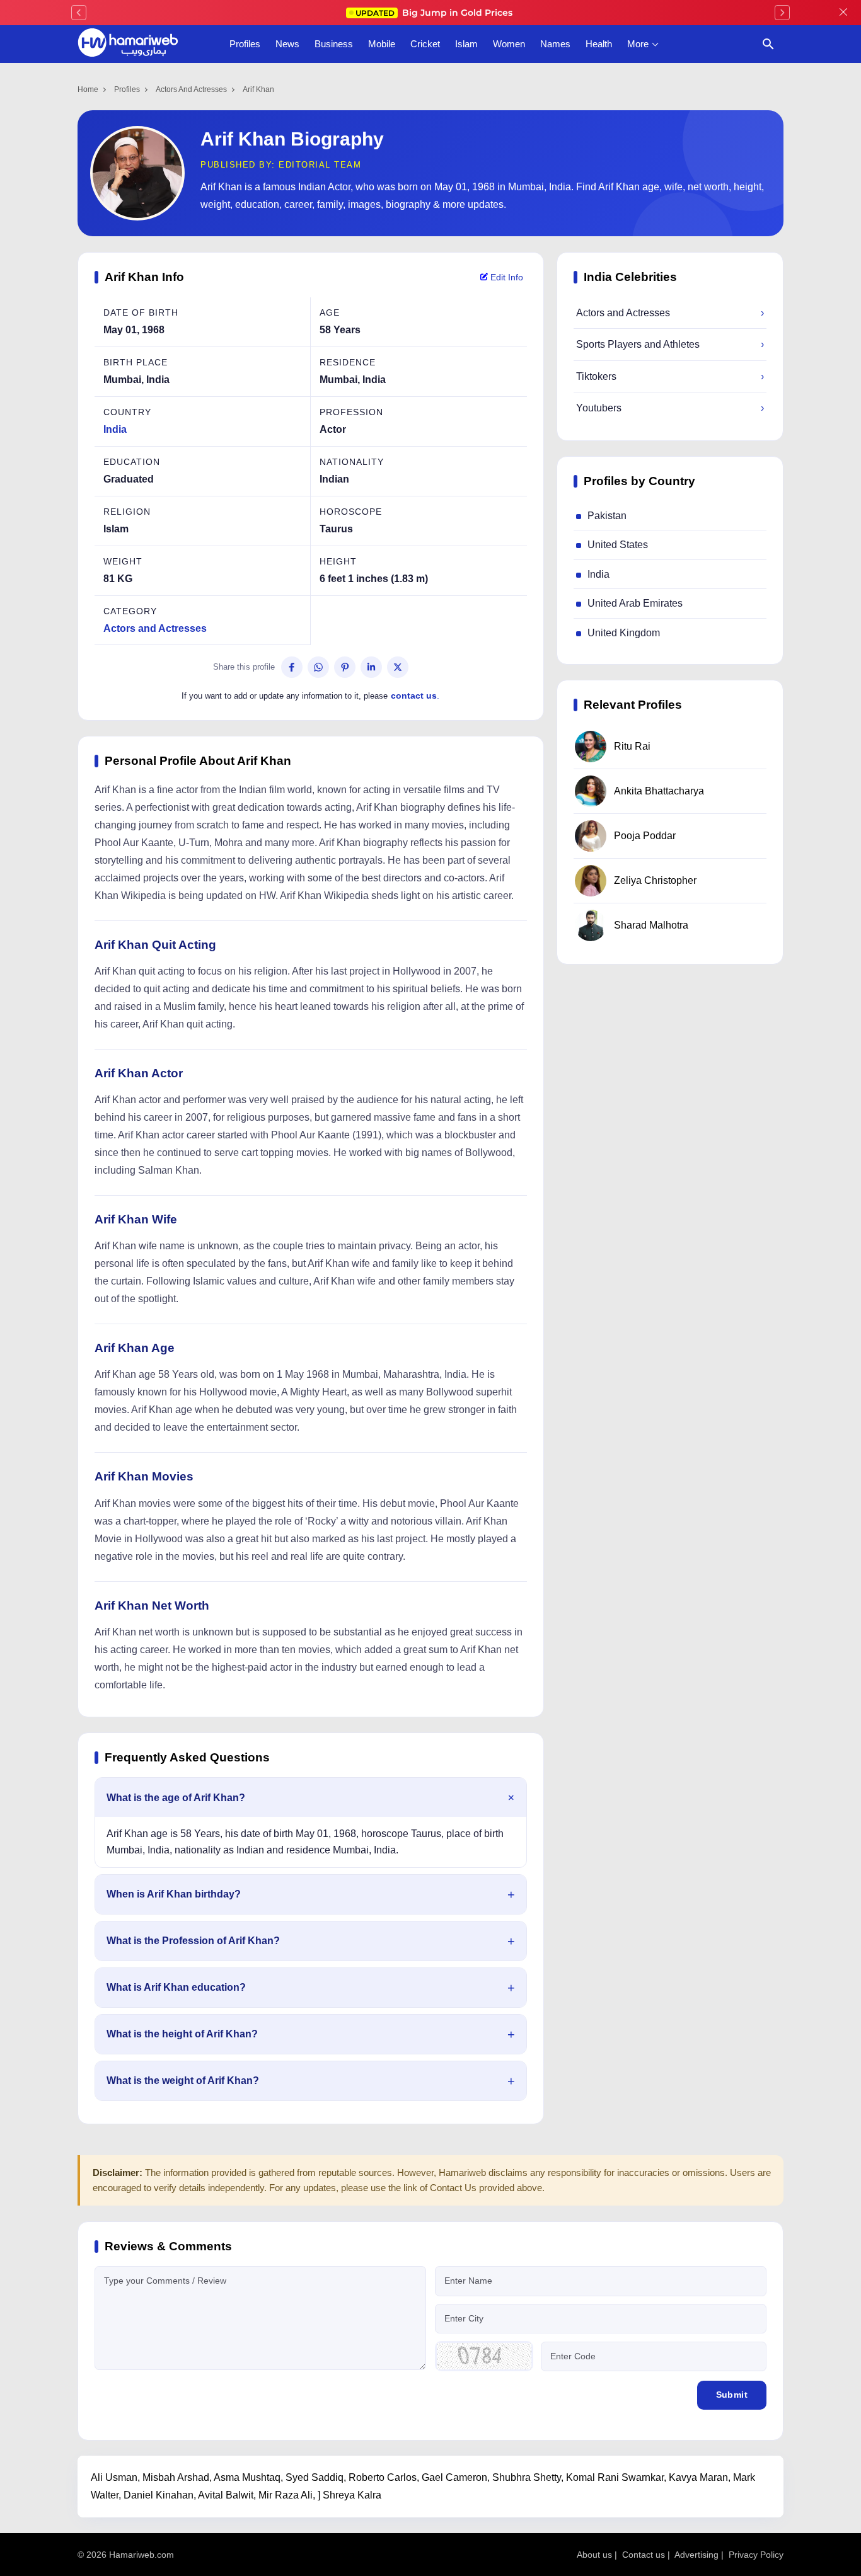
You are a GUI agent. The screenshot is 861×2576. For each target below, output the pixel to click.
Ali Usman (114, 2477)
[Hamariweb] (128, 44)
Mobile (382, 44)
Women (509, 44)
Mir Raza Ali (286, 2495)
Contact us (644, 2555)
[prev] (79, 13)
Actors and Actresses (191, 89)
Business (334, 44)
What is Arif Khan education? (176, 1987)
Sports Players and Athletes (670, 344)
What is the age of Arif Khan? (176, 1798)
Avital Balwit (226, 2495)
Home (88, 89)
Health (599, 44)
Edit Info (506, 277)
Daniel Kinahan (159, 2495)
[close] (843, 13)
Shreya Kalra (352, 2495)
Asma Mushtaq (247, 2477)
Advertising (696, 2555)
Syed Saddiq (315, 2477)
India (115, 429)
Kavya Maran (698, 2477)
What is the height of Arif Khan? (182, 2034)
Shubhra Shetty (527, 2477)
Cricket (425, 44)
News (287, 44)
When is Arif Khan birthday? (174, 1894)
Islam (466, 44)
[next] (782, 13)
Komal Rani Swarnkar (615, 2477)
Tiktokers (670, 376)
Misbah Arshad (176, 2477)
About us (594, 2555)
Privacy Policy (756, 2555)
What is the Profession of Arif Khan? (193, 1941)
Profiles (245, 44)
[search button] (768, 44)
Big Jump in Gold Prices (435, 13)
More (638, 44)
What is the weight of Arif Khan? (183, 2081)
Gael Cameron (454, 2477)
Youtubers (670, 408)
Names (555, 44)
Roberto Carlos (383, 2477)
